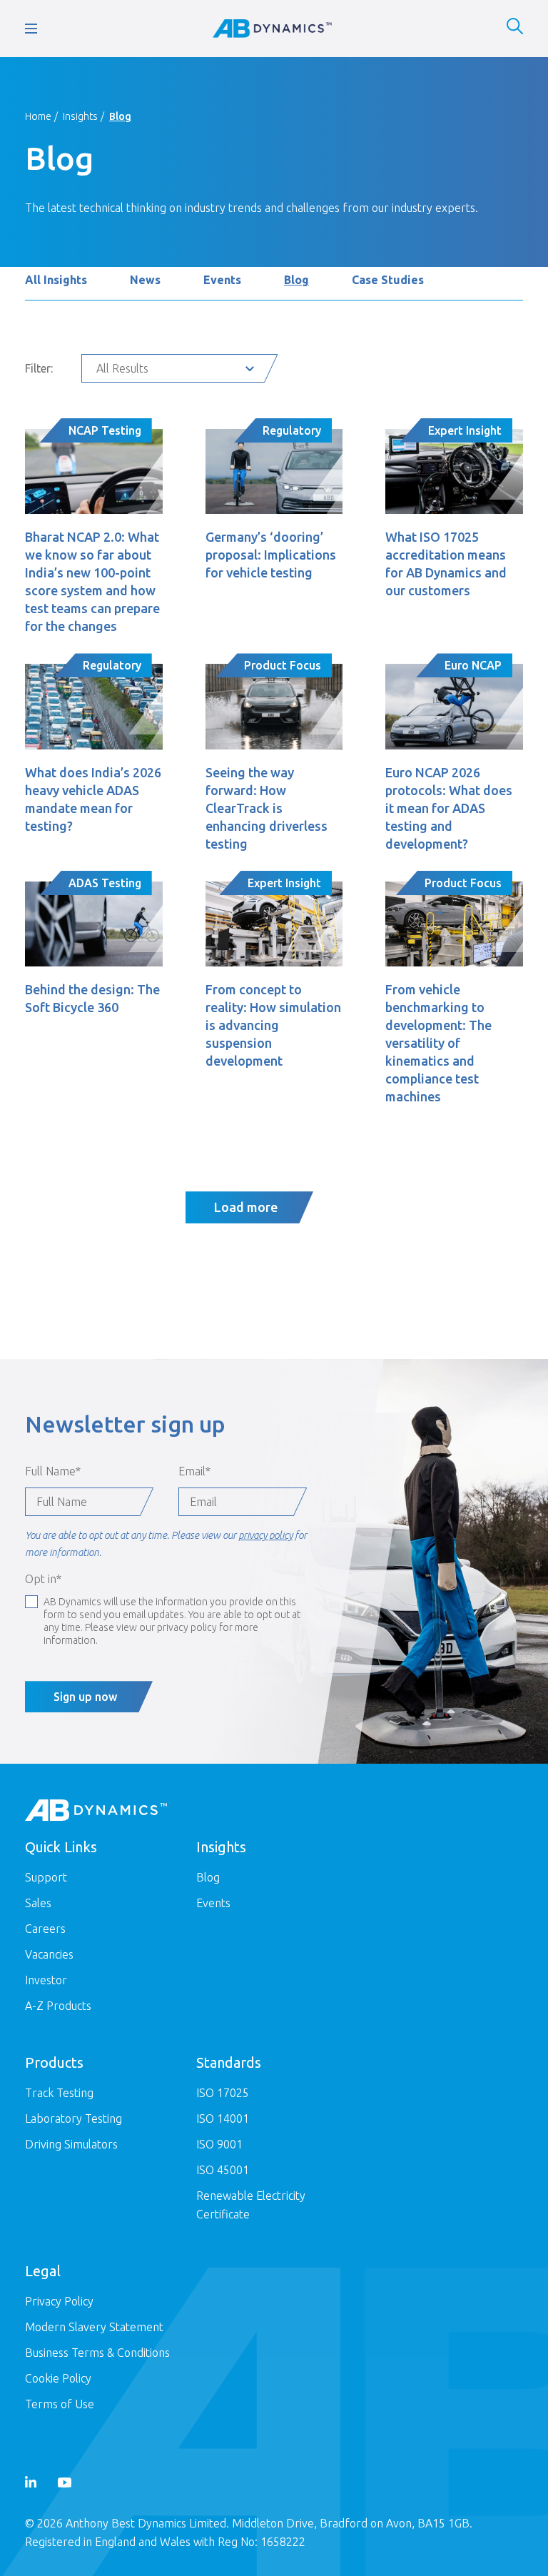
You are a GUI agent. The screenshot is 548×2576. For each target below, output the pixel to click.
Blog (296, 280)
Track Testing (59, 2093)
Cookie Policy (58, 2378)
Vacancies (49, 1954)
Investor (46, 1980)
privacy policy (265, 1535)
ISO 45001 (223, 2170)
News (145, 280)
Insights (80, 116)
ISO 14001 (223, 2118)
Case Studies (388, 280)
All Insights (56, 280)
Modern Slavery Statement (94, 2327)
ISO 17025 (223, 2093)
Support (46, 1877)
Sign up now (85, 1697)
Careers (45, 1929)
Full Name (53, 1471)
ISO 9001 (219, 2144)
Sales (38, 1903)
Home (38, 116)
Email (194, 1471)
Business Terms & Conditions (97, 2353)
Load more (246, 1207)
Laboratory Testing (73, 2118)
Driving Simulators (71, 2144)
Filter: (39, 368)
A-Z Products (58, 2006)
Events (222, 280)
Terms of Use (60, 2404)
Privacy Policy (59, 2301)
